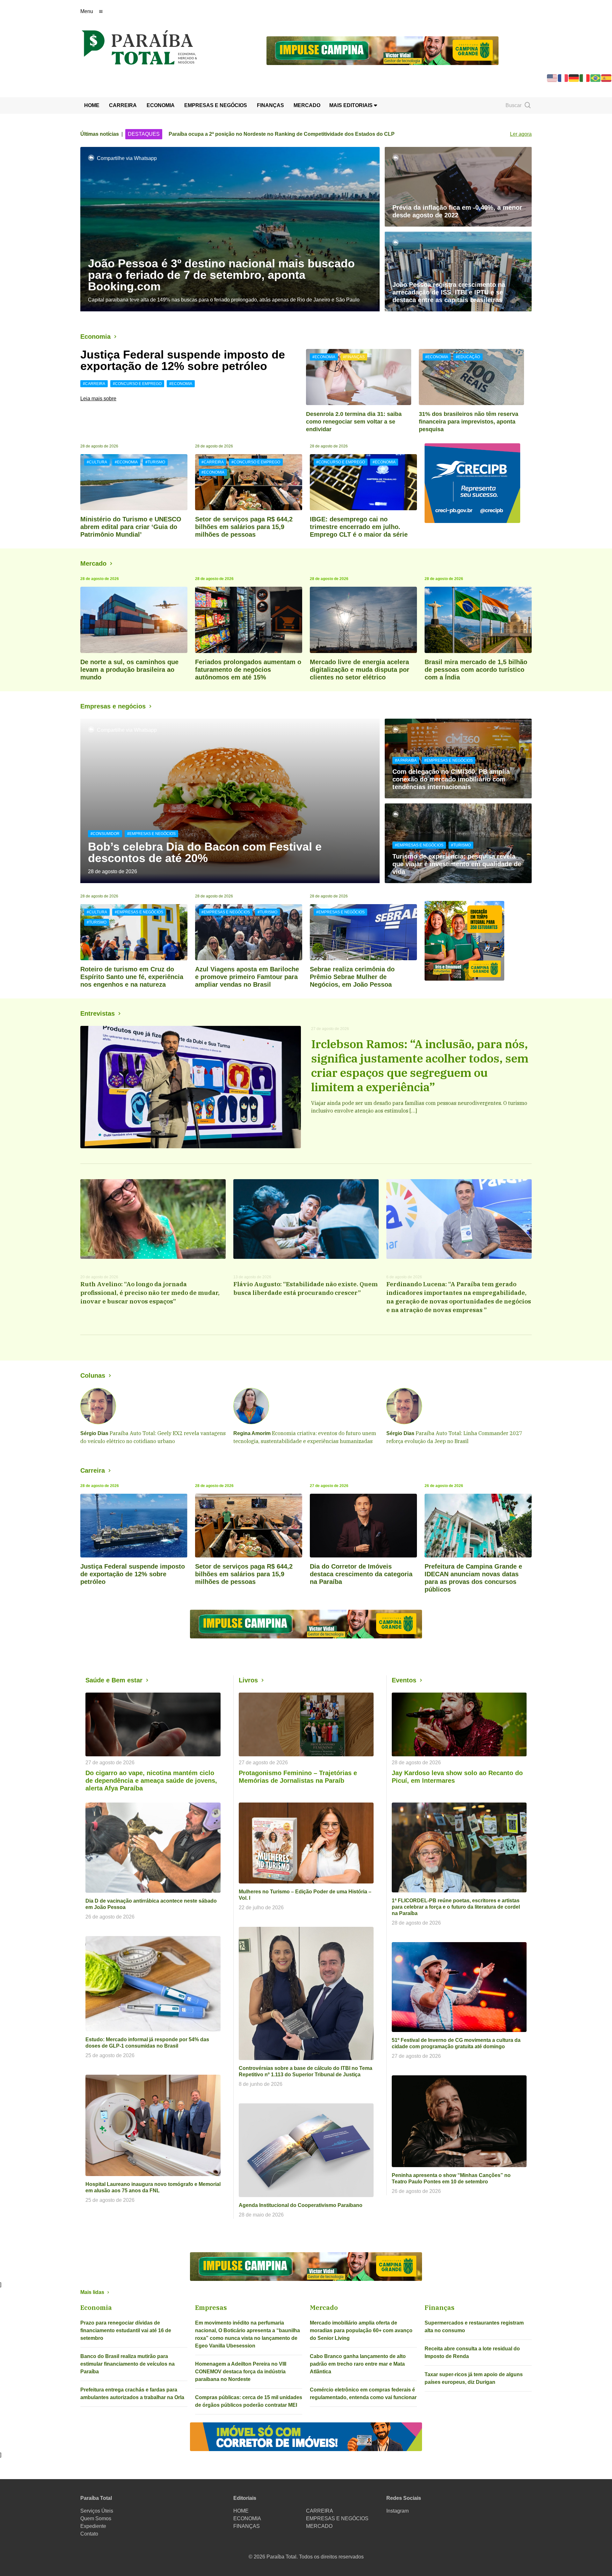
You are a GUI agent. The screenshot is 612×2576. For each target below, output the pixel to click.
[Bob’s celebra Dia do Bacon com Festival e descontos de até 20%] (230, 801)
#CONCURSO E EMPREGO (137, 384)
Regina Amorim (252, 1433)
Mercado (93, 563)
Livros (248, 1680)
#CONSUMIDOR (105, 834)
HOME (92, 105)
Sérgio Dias (94, 1433)
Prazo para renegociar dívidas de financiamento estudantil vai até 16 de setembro (126, 2330)
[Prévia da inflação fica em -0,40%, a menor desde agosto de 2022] (458, 187)
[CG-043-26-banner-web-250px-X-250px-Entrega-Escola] (478, 941)
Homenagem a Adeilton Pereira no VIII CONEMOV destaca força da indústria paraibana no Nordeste (241, 2372)
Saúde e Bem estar (114, 1680)
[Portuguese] (596, 78)
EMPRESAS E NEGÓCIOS (216, 105)
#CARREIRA (94, 384)
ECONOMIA (161, 105)
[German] (574, 78)
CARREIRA (123, 105)
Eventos (404, 1680)
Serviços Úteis (97, 2511)
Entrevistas (98, 1013)
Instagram (397, 2511)
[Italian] (585, 78)
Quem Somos (96, 2518)
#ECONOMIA (181, 384)
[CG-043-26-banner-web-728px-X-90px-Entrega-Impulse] (382, 50)
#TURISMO (155, 462)
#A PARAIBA (406, 760)
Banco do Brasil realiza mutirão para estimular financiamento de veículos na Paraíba (127, 2364)
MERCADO (307, 105)
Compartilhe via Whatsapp (127, 158)
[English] (552, 78)
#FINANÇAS (354, 357)
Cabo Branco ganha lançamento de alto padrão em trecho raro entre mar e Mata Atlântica (358, 2364)
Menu (87, 11)
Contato (89, 2534)
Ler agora (521, 134)
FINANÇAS (270, 105)
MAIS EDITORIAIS (352, 105)
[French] (563, 78)
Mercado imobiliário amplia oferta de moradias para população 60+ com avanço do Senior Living (361, 2330)
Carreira (93, 1470)
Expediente (93, 2526)
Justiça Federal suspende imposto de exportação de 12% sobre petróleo (183, 360)
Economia (95, 337)
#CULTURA (97, 462)
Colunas (93, 1375)
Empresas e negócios (113, 706)
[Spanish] (607, 78)
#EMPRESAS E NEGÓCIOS (151, 834)
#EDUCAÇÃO (468, 357)
